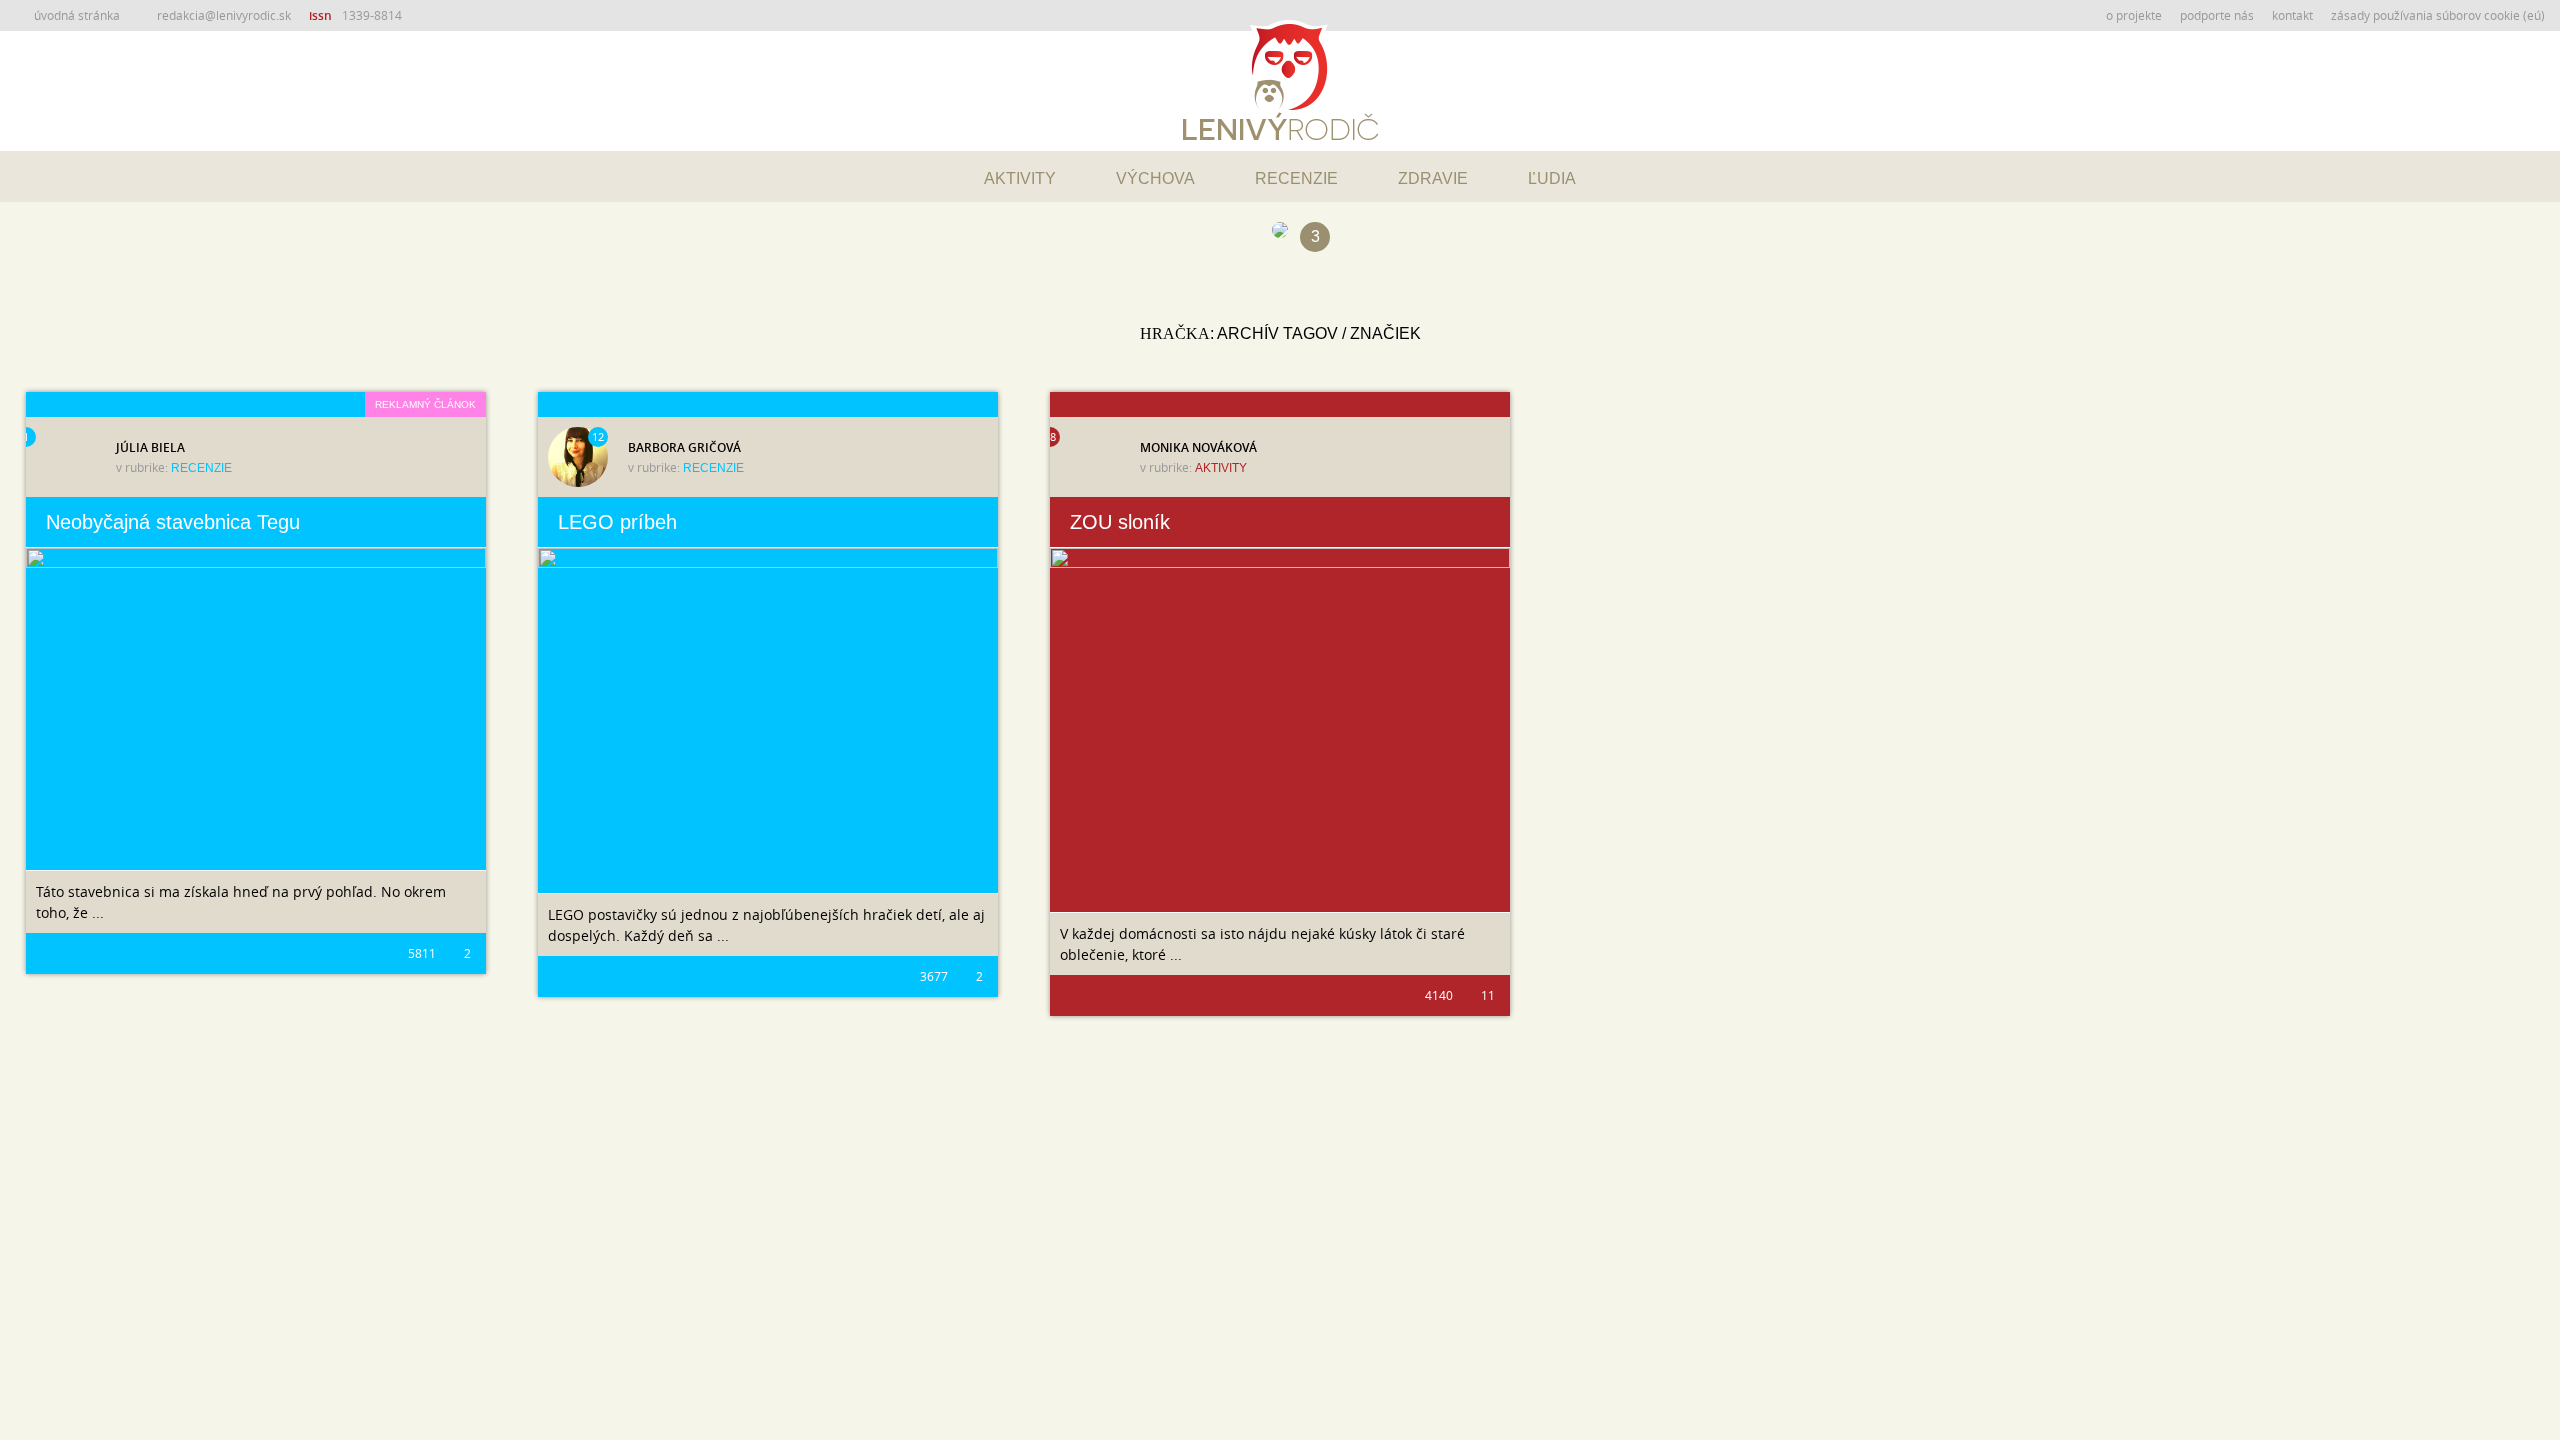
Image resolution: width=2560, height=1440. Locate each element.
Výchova (1155, 178)
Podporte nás (2217, 15)
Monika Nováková (1198, 447)
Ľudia (1552, 178)
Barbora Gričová (684, 447)
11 (1486, 995)
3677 (934, 976)
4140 (1439, 995)
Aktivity (1020, 178)
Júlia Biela (150, 447)
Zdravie (1433, 178)
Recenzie (1296, 178)
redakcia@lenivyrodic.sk (224, 15)
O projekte (2134, 15)
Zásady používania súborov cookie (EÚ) (2438, 15)
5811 (422, 953)
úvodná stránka (77, 15)
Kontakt (2292, 15)
